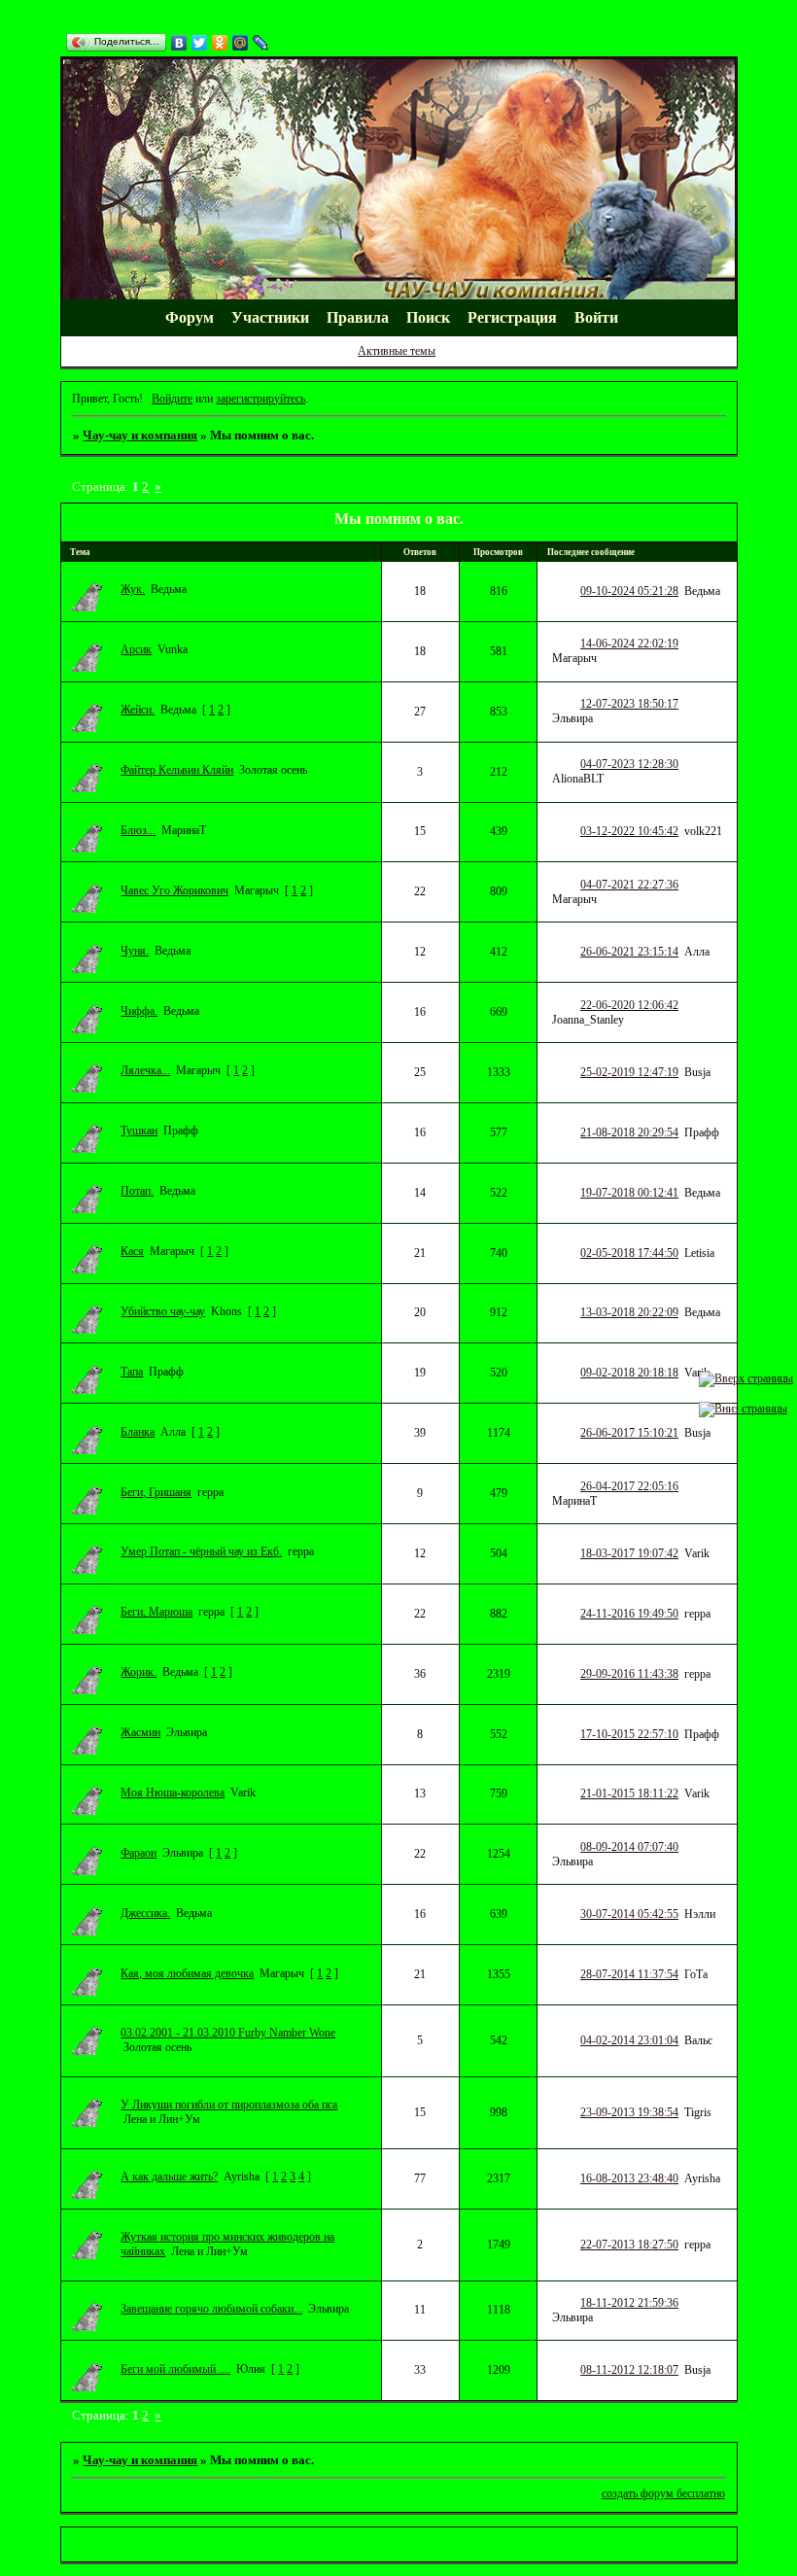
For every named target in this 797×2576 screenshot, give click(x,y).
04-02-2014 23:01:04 (629, 2040)
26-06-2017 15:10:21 (629, 1433)
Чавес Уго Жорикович (174, 890)
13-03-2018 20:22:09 (629, 1312)
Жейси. (138, 710)
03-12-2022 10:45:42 (629, 831)
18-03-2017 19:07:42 (629, 1553)
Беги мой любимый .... (175, 2369)
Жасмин (140, 1732)
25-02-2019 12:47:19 (629, 1072)
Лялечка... (145, 1070)
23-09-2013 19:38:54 (629, 2112)
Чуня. (135, 951)
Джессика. (145, 1913)
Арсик (136, 649)
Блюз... (138, 830)
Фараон (139, 1853)
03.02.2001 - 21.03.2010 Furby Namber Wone (228, 2033)
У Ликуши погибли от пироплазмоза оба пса (229, 2105)
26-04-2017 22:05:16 (629, 1486)
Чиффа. (139, 1011)
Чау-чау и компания (140, 435)
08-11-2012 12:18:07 (629, 2370)
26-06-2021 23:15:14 (629, 952)
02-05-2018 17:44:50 (629, 1253)
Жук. (133, 589)
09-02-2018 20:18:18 (629, 1373)
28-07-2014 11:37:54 (629, 1974)
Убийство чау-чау (163, 1311)
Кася (132, 1251)
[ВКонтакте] (179, 43)
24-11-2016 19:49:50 (629, 1614)
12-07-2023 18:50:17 (629, 704)
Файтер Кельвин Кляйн (177, 770)
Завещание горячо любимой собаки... (211, 2309)
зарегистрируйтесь (260, 399)
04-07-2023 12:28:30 (629, 764)
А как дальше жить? (169, 2176)
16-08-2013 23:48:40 (629, 2178)
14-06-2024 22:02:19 (629, 644)
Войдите (172, 399)
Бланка (138, 1432)
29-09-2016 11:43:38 (629, 1674)
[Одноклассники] (220, 43)
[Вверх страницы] (746, 1378)
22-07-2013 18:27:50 (629, 2245)
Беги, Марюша (156, 1612)
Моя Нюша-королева (173, 1793)
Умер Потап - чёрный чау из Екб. (201, 1551)
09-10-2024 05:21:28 (629, 591)
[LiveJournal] (261, 43)
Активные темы (397, 351)
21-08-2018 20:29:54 (629, 1132)
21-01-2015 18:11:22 (629, 1793)
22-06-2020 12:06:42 (629, 1005)
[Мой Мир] (241, 43)
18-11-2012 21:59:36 (629, 2303)
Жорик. (139, 1672)
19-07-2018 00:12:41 (629, 1193)
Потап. (137, 1191)
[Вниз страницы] (743, 1409)
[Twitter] (200, 43)
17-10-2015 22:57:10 (629, 1734)
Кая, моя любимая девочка (187, 1973)
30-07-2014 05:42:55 (629, 1914)
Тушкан (139, 1131)
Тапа (132, 1372)
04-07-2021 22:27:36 (629, 885)
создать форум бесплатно (663, 2493)
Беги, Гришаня (156, 1492)
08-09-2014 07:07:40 (629, 1847)
